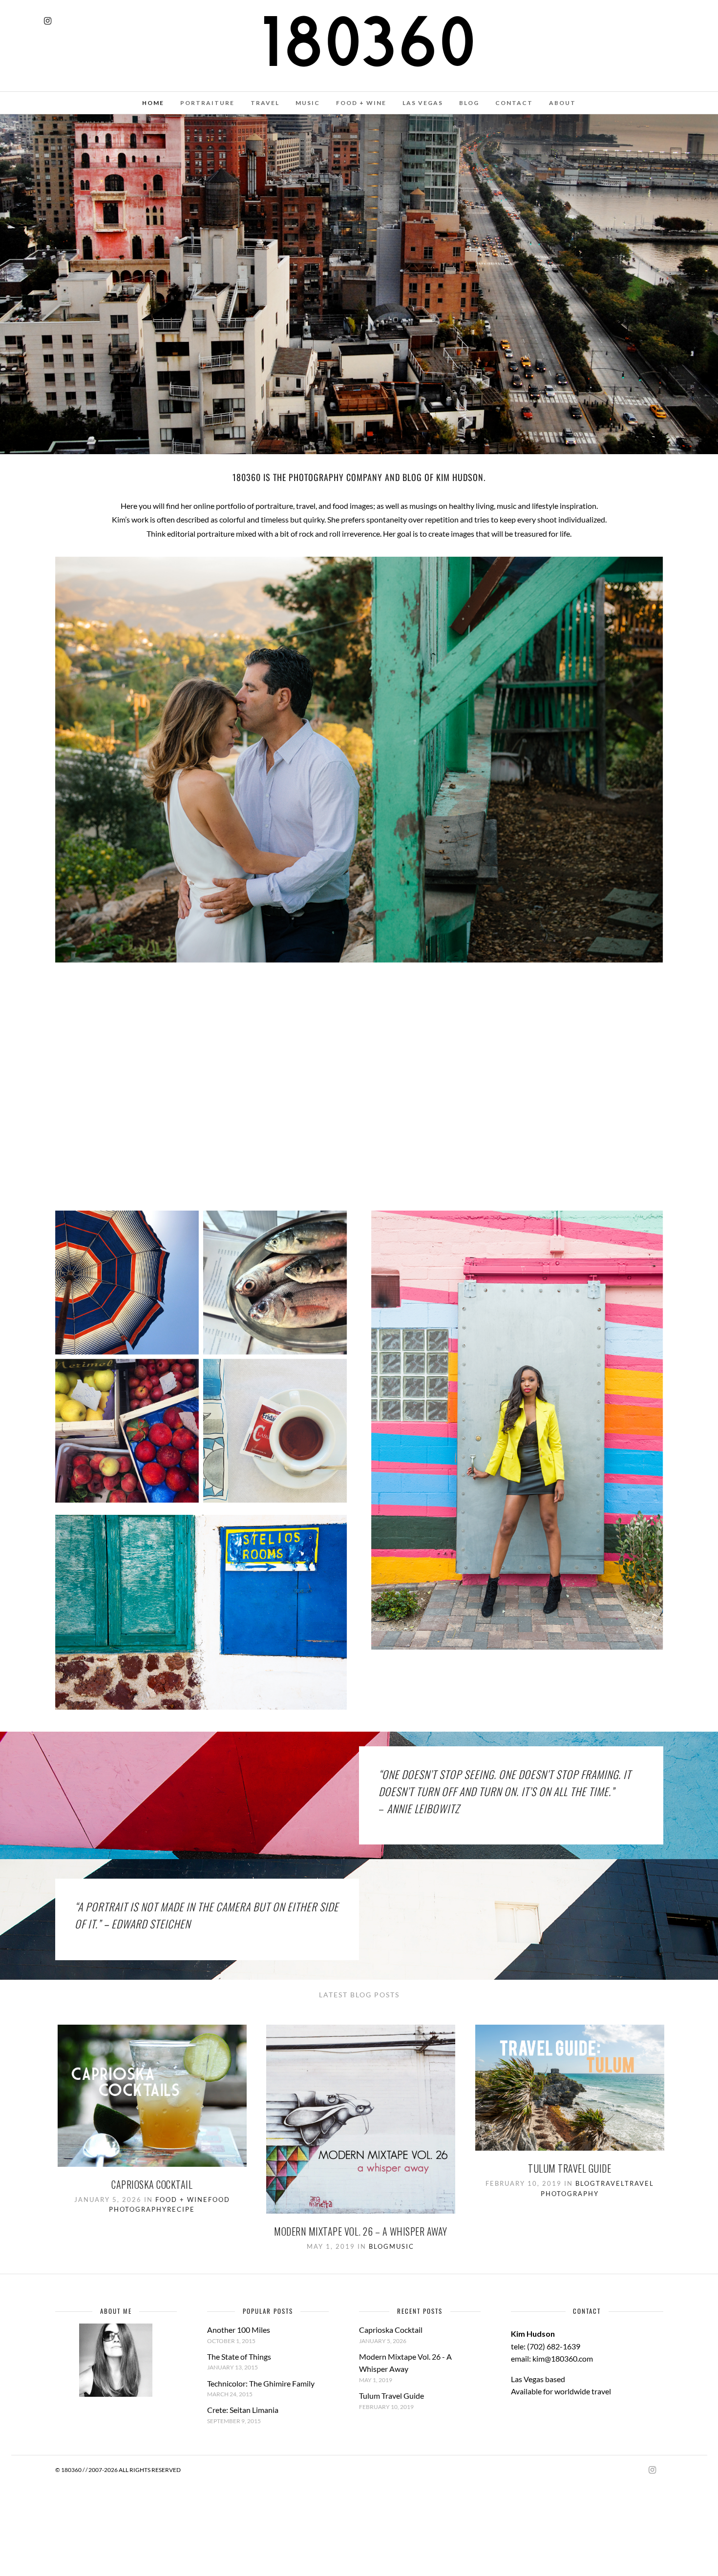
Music (402, 2246)
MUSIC (308, 103)
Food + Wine (182, 2199)
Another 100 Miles (239, 2330)
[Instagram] (48, 21)
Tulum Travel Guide (570, 2168)
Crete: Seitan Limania (243, 2410)
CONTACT (514, 103)
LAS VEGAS (423, 103)
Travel (610, 2183)
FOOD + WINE (361, 103)
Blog (379, 2246)
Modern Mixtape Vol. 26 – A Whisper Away (361, 2231)
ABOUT (562, 103)
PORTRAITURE (207, 103)
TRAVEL (265, 103)
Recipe (181, 2209)
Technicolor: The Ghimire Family (261, 2383)
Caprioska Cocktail (152, 2184)
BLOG (469, 103)
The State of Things (239, 2356)
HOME (153, 103)
